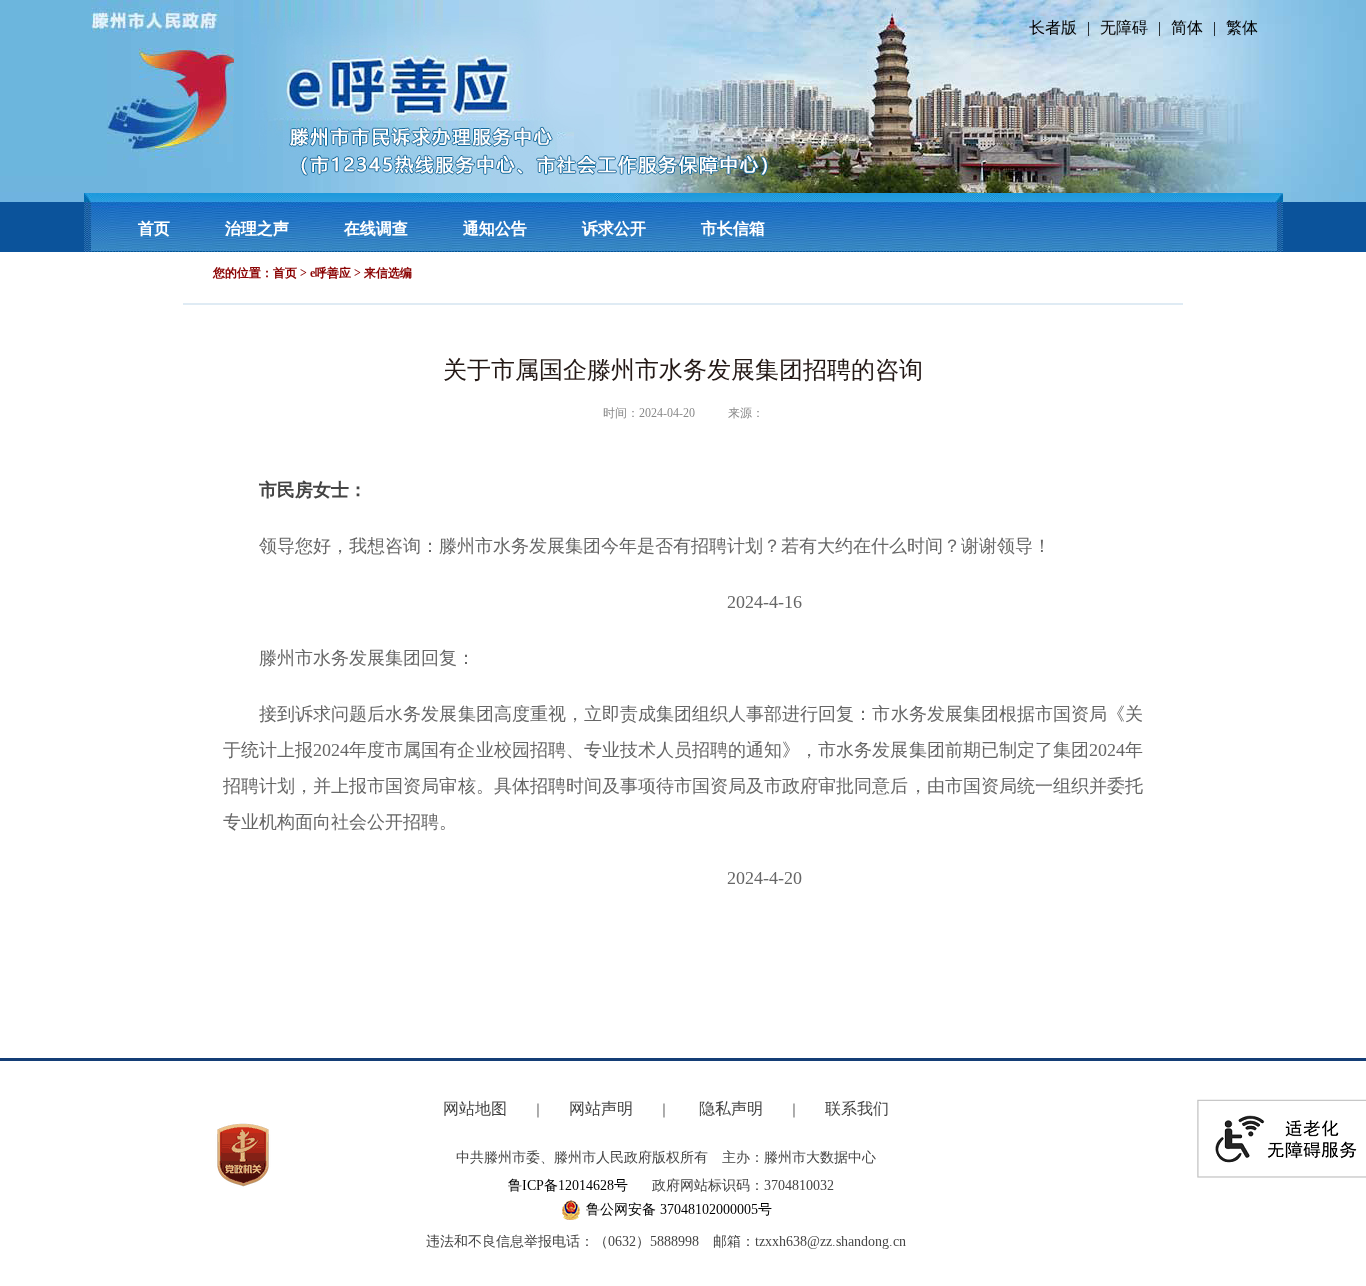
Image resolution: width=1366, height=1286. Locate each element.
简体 (1187, 27)
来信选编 (388, 273)
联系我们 (857, 1108)
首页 (154, 228)
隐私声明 (731, 1108)
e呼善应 (330, 273)
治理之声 (257, 228)
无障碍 (1124, 27)
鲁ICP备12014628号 (568, 1185)
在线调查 (376, 228)
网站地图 (475, 1108)
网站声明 (601, 1108)
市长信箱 (733, 228)
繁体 (1242, 27)
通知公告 (495, 228)
